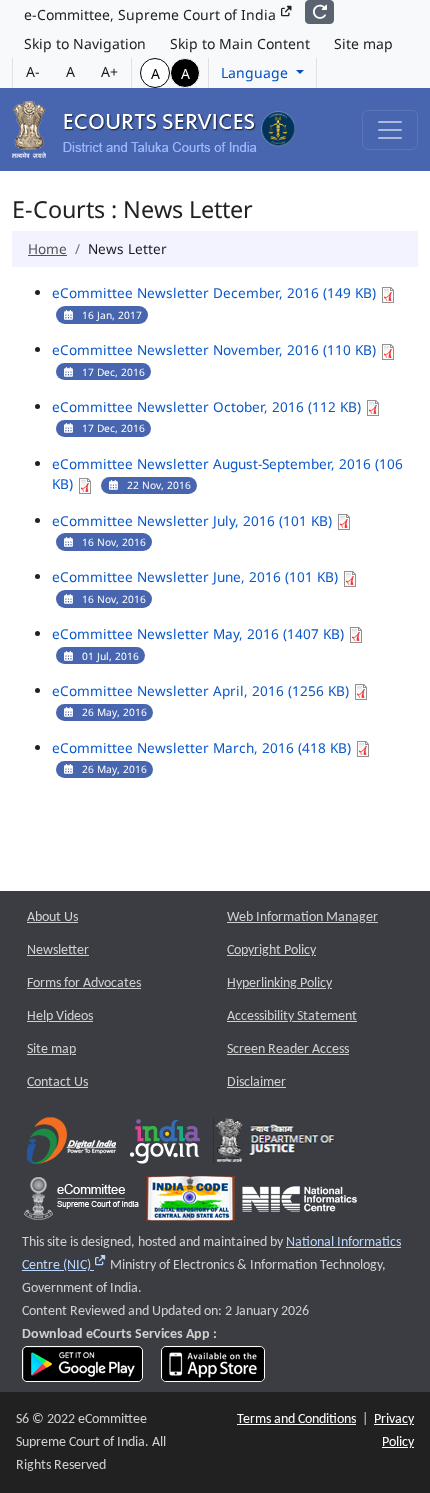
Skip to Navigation (85, 43)
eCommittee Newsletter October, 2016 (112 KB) (208, 406)
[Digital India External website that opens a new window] (71, 1145)
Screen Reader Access (288, 1049)
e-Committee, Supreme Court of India (152, 14)
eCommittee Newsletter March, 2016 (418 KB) (203, 747)
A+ (109, 71)
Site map (363, 43)
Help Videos (60, 1016)
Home (47, 248)
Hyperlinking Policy (279, 983)
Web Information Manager (302, 917)
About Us (52, 917)
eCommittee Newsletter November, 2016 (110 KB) (216, 349)
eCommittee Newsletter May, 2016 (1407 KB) (200, 633)
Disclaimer (256, 1082)
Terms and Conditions (296, 1419)
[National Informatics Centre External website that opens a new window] (299, 1203)
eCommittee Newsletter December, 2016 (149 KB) (216, 292)
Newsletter (58, 950)
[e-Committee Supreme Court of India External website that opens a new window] (81, 1203)
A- (33, 71)
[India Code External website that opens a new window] (190, 1203)
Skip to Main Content (240, 43)
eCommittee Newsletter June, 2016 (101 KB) (197, 576)
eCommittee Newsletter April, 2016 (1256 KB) (202, 690)
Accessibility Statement (292, 1016)
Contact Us (57, 1082)
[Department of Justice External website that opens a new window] (275, 1145)
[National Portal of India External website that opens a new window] (166, 1145)
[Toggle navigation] (390, 130)
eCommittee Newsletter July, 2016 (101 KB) (194, 520)
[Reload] (319, 12)
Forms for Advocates (84, 983)
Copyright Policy (271, 950)
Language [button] (256, 72)
